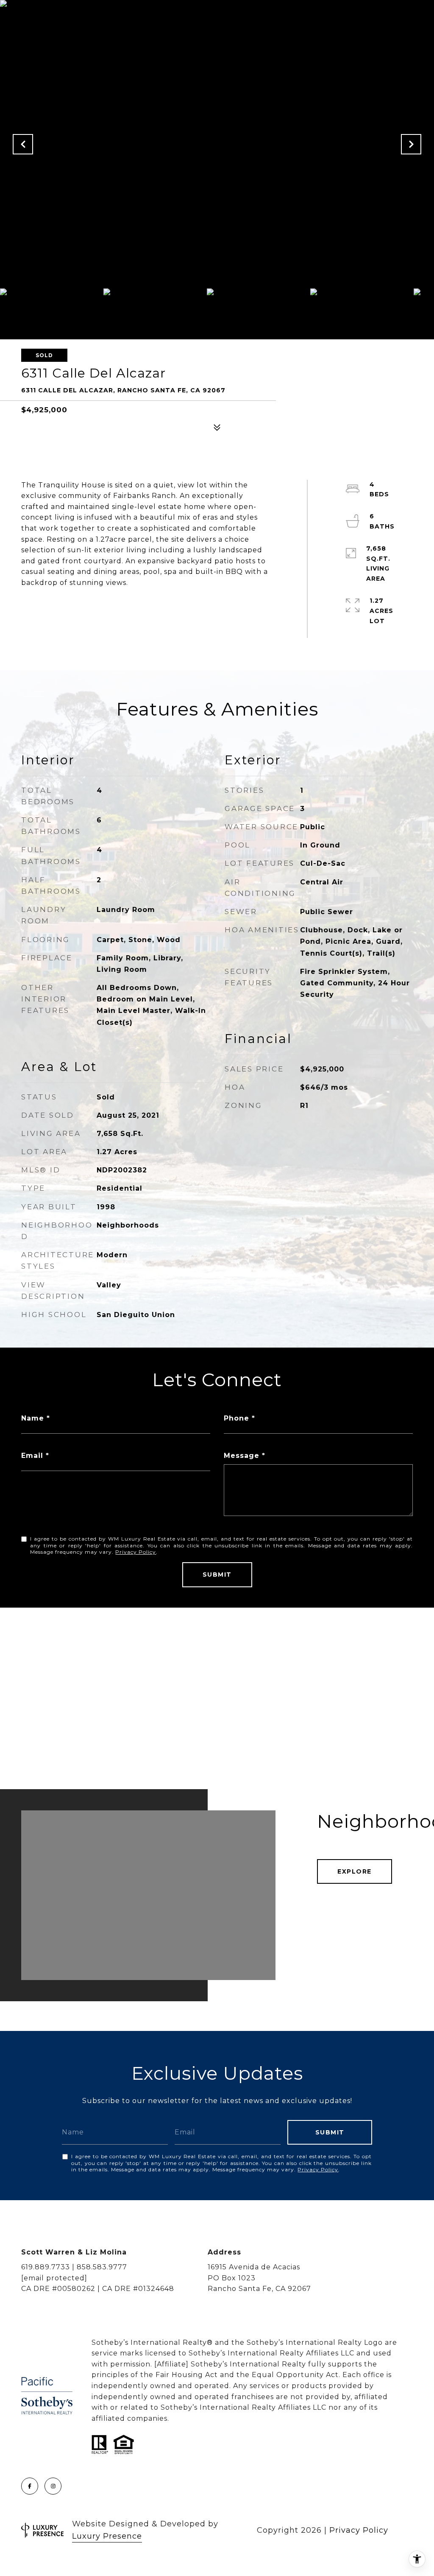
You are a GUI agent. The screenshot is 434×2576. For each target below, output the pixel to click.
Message (242, 1456)
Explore (355, 1871)
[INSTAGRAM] (53, 2486)
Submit (217, 1575)
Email (32, 1456)
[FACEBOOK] (30, 2486)
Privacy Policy (136, 1552)
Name (33, 1418)
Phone (236, 1418)
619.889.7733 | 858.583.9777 (74, 2267)
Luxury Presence (107, 2536)
